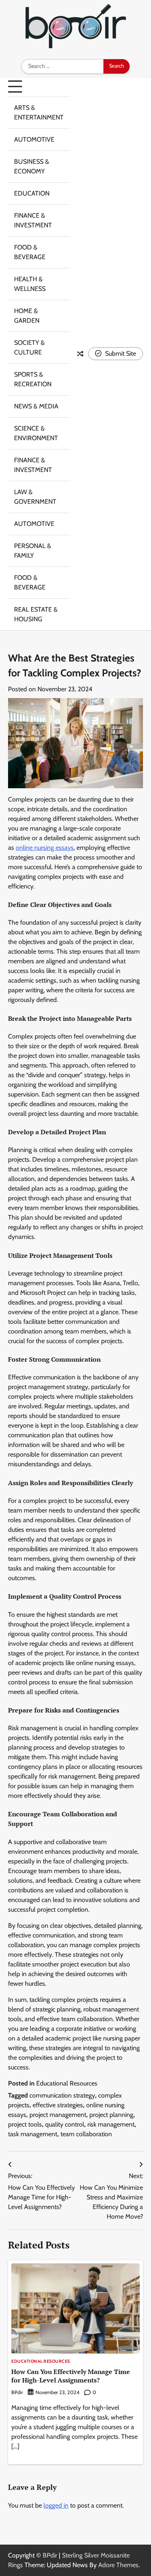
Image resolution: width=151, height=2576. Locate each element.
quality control (65, 2124)
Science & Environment (36, 433)
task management (33, 2134)
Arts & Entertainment (39, 112)
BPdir (17, 2392)
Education (32, 193)
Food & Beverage (30, 252)
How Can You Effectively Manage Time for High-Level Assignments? (71, 2376)
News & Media (36, 406)
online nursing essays (45, 848)
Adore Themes (118, 2565)
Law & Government (35, 497)
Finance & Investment (33, 220)
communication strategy (62, 2095)
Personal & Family (33, 551)
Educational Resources (67, 2083)
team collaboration (86, 2134)
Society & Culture (29, 347)
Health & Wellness (30, 284)
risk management (111, 2124)
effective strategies (58, 2105)
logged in (56, 2505)
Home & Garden (27, 316)
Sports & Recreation (33, 379)
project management (58, 2115)
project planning (111, 2115)
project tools (25, 2124)
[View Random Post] (80, 354)
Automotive (34, 139)
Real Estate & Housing (36, 614)
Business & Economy (32, 166)
